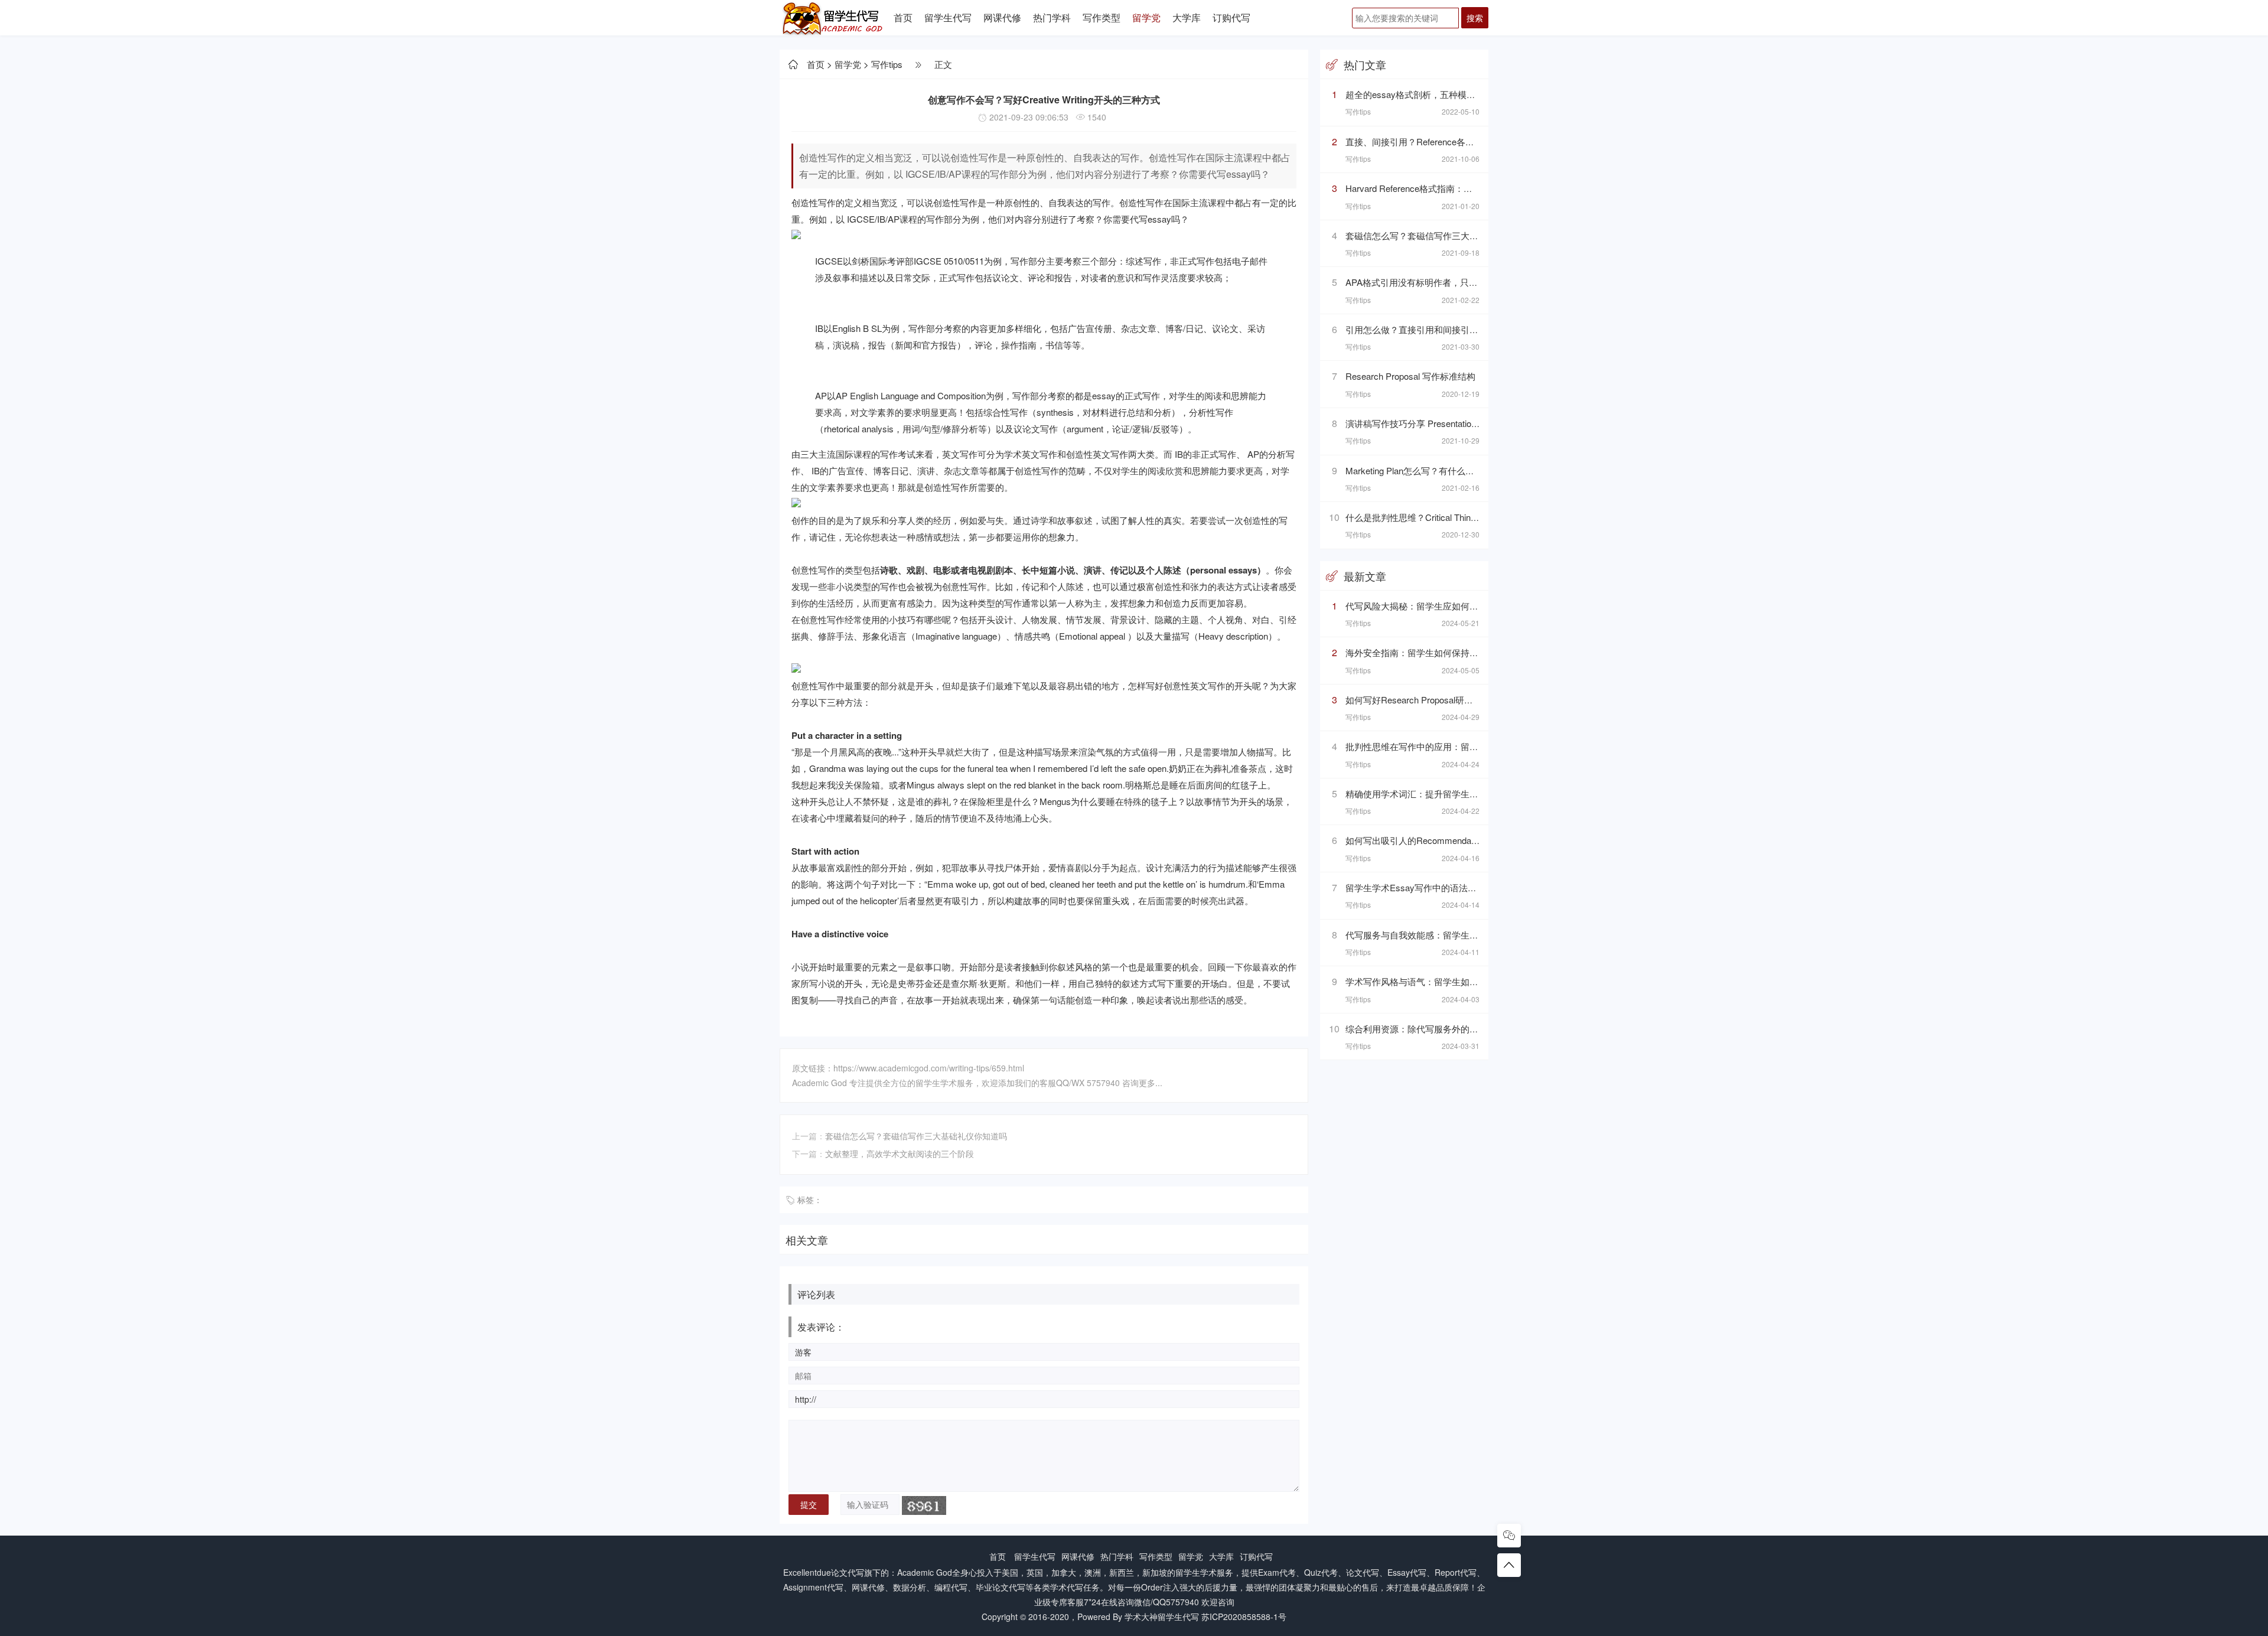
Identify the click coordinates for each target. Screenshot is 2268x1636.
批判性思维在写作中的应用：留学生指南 (1425, 746)
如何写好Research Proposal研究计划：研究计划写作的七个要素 (1471, 700)
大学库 (1187, 17)
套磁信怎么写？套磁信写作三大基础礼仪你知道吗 (916, 1136)
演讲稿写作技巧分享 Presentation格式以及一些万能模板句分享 (1468, 423)
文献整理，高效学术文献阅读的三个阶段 (900, 1153)
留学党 (1146, 17)
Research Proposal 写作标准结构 (1410, 376)
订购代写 (1231, 17)
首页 (903, 17)
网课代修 (1002, 17)
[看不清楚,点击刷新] (924, 1505)
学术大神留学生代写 (1162, 1617)
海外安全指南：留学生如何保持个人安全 (1425, 652)
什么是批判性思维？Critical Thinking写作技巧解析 (1443, 517)
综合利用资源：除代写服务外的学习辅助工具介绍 (1443, 1029)
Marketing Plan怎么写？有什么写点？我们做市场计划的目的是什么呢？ (1485, 470)
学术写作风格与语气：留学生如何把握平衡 (1430, 981)
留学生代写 (948, 17)
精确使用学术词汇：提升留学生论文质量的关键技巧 (1447, 793)
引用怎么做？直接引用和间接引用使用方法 (1430, 329)
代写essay (1151, 219)
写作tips (887, 64)
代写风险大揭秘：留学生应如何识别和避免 (1430, 606)
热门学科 (1052, 17)
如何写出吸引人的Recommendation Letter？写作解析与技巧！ (1467, 840)
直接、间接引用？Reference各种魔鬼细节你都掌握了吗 (1454, 141)
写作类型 (1102, 17)
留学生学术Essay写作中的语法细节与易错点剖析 (1442, 887)
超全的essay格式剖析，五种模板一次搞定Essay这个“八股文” (1466, 94)
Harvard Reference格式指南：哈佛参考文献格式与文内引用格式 (1471, 188)
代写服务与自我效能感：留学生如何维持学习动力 (1443, 935)
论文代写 (848, 1572)
